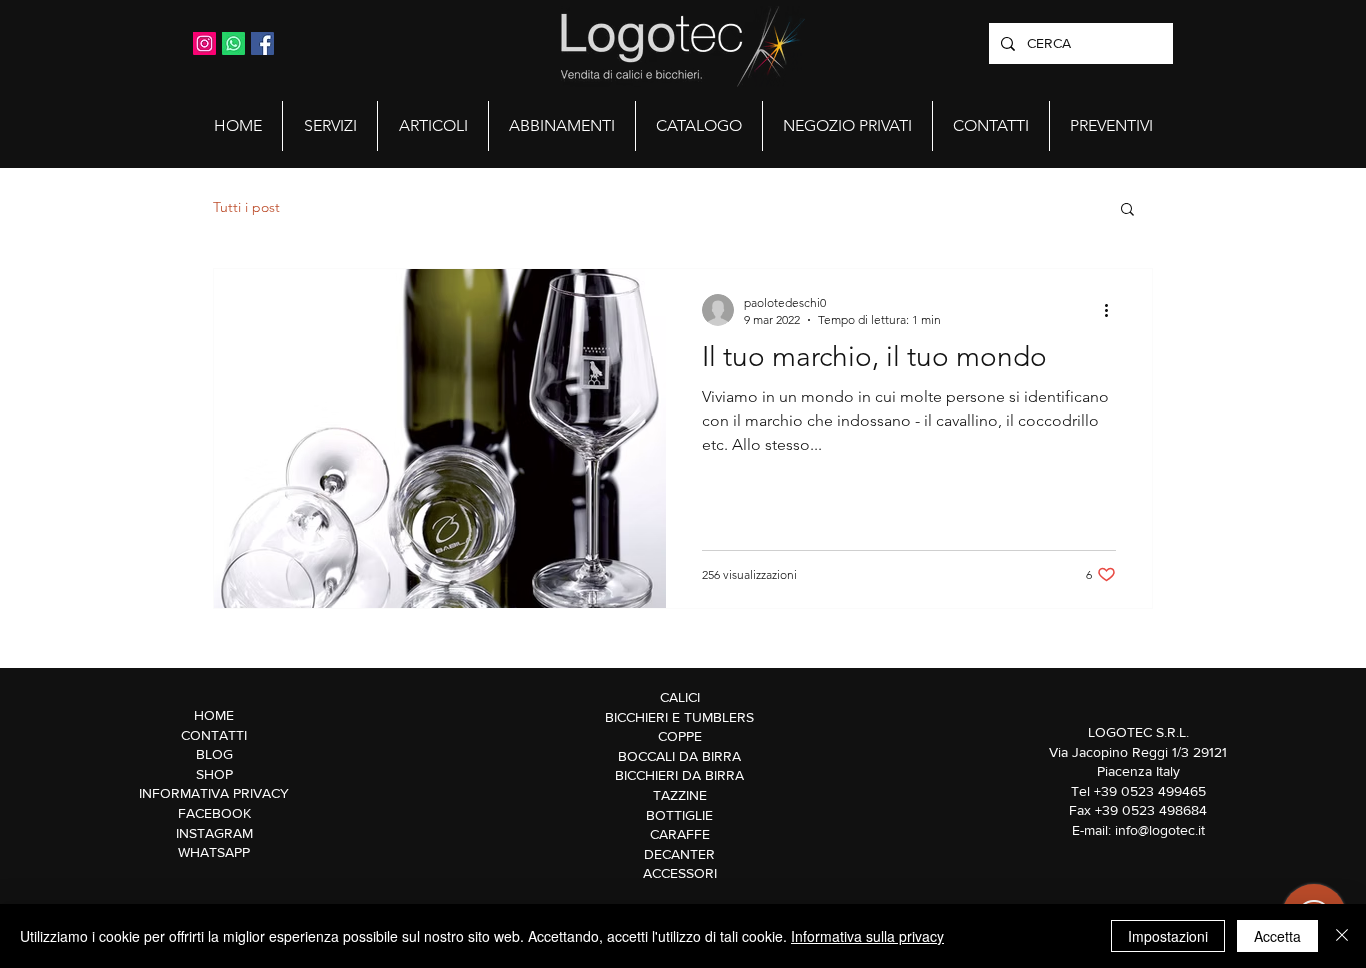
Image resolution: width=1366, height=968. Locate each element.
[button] (330, 126)
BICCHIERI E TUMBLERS (679, 717)
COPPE (680, 736)
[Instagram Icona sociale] (204, 43)
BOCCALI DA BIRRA (679, 756)
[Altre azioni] (1113, 310)
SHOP (214, 774)
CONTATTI (214, 735)
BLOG (214, 754)
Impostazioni (1168, 936)
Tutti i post (246, 207)
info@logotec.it (1160, 830)
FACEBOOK (214, 813)
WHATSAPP (214, 852)
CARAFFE (680, 834)
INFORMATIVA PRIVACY (214, 793)
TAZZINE (680, 795)
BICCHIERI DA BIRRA (679, 775)
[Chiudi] (1342, 936)
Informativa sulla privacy (867, 936)
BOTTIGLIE (679, 815)
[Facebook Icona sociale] (262, 43)
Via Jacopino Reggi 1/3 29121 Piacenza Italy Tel (1138, 771)
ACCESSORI (680, 873)
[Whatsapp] (233, 43)
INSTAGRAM (214, 833)
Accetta (1277, 936)
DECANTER (679, 854)
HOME (214, 715)
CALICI (680, 697)
